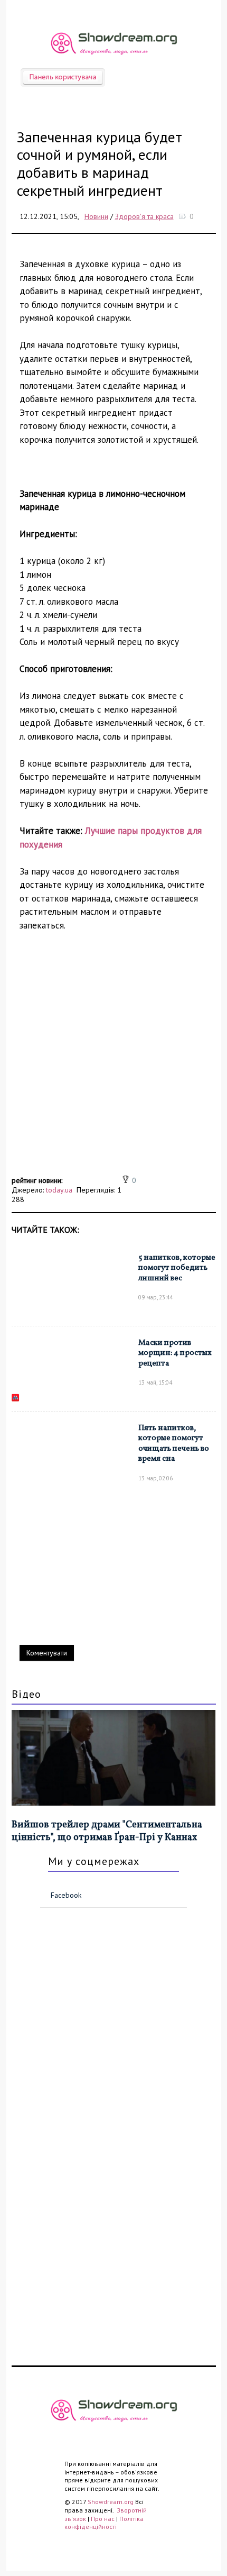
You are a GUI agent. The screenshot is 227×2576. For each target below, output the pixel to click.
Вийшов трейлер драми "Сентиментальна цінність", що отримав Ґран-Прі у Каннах (107, 1831)
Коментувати (47, 1653)
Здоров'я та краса (144, 216)
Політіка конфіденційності (104, 2523)
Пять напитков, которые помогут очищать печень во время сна (174, 1444)
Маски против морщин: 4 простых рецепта (175, 1353)
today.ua (59, 1190)
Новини (96, 216)
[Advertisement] (113, 1059)
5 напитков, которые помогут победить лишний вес (177, 1268)
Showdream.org (111, 2502)
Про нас (103, 2519)
